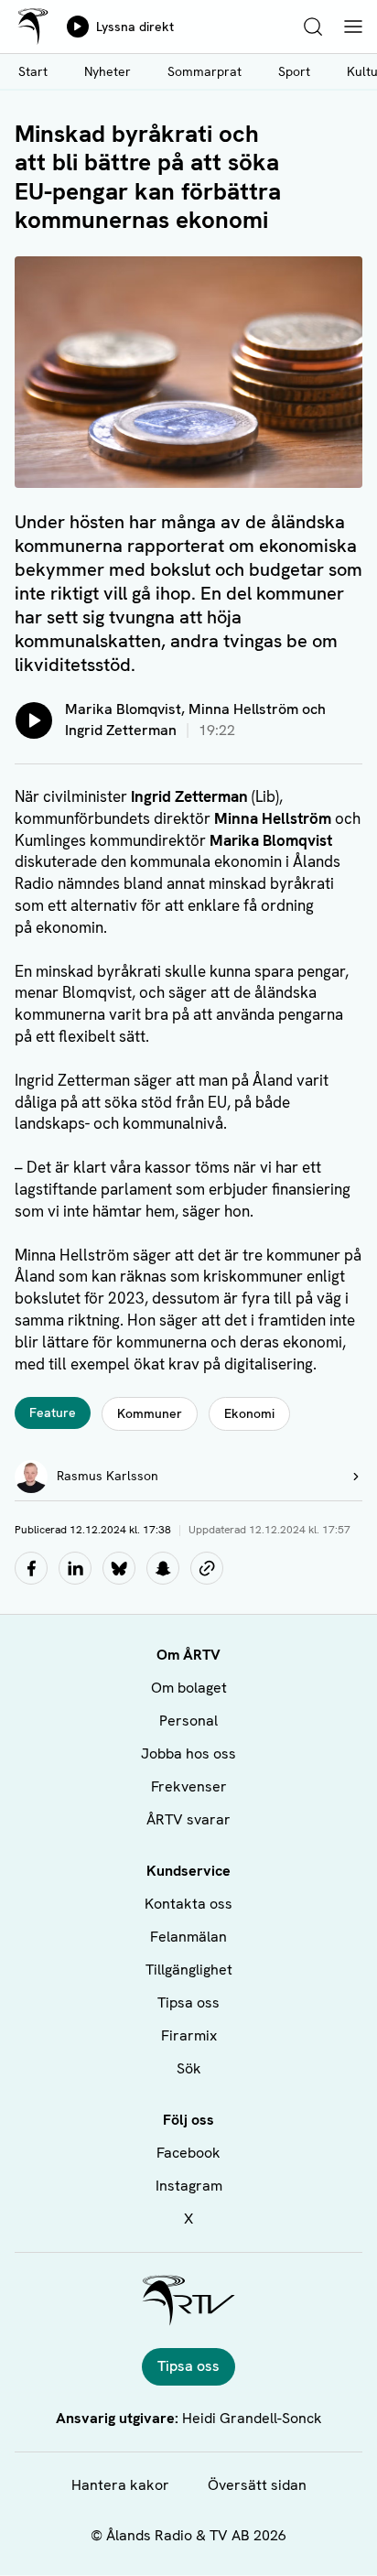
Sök (189, 2068)
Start (33, 71)
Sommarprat (205, 71)
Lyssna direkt (135, 27)
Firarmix (189, 2035)
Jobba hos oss (188, 1753)
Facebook (188, 2153)
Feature (53, 1412)
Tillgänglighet (189, 1970)
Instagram (189, 2186)
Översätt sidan (257, 2485)
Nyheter (108, 71)
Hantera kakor (120, 2485)
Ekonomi (249, 1413)
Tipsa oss (188, 2002)
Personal (188, 1721)
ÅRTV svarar (188, 1819)
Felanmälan (188, 1937)
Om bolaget (189, 1688)
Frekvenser (189, 1786)
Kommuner (150, 1413)
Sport (294, 71)
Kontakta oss (188, 1904)
